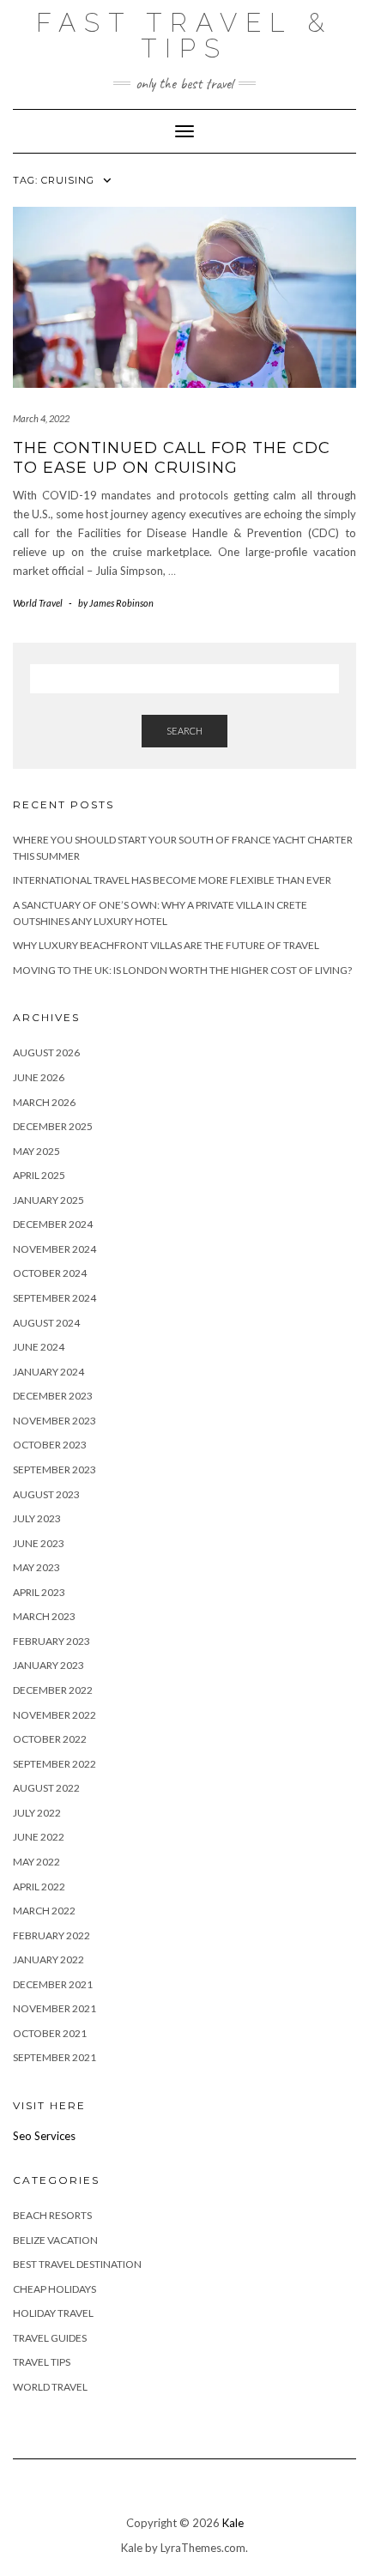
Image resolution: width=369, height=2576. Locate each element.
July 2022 (37, 1813)
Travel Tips (42, 2362)
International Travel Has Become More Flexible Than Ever (172, 880)
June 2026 (39, 1077)
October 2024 (50, 1273)
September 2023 (54, 1469)
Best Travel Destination (77, 2264)
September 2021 (54, 2057)
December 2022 (53, 1690)
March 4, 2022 (41, 418)
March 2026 (44, 1102)
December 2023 (53, 1396)
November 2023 (54, 1421)
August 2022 (46, 1788)
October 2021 (50, 2033)
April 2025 (39, 1175)
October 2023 (50, 1445)
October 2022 (50, 1739)
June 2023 (39, 1543)
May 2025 (36, 1151)
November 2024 (54, 1249)
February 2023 (51, 1641)
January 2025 (48, 1200)
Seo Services (44, 2136)
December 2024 (53, 1224)
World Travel (38, 603)
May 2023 (36, 1567)
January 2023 (48, 1665)
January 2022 (48, 1959)
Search (184, 731)
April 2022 (39, 1887)
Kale (233, 2523)
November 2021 (54, 2008)
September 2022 (54, 1764)
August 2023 (46, 1494)
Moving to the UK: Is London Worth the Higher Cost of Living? (182, 970)
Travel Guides (50, 2338)
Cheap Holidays (54, 2289)
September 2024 (54, 1298)
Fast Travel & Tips (184, 36)
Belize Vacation (55, 2240)
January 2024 (48, 1372)
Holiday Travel (53, 2313)
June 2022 (39, 1837)
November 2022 (54, 1715)
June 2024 (39, 1347)
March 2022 (44, 1911)
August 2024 (46, 1323)
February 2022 (51, 1935)
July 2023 (37, 1518)
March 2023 (44, 1616)
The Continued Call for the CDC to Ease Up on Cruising (172, 458)
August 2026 (46, 1052)
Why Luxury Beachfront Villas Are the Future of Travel (166, 945)
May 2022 (36, 1862)
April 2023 (39, 1592)
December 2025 (53, 1126)
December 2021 (53, 1984)
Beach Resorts (52, 2215)
